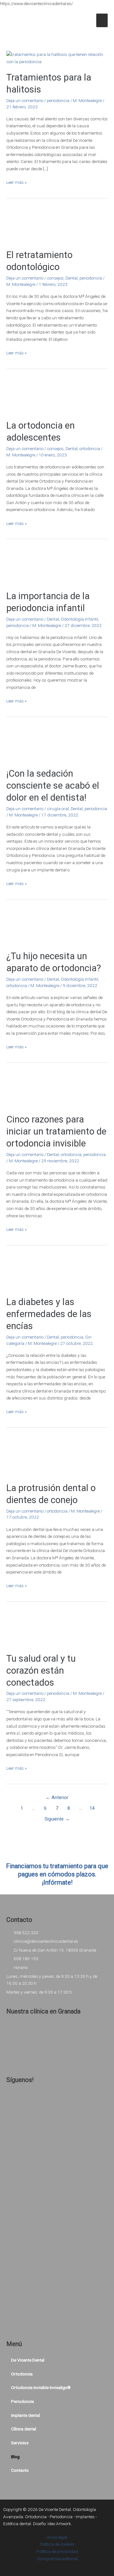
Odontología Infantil (79, 619)
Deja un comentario (25, 100)
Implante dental (25, 2415)
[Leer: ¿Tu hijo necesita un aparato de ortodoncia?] (57, 927)
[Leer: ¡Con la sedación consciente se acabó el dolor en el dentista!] (57, 744)
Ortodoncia (22, 2374)
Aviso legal (57, 2537)
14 (92, 1808)
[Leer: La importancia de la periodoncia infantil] (57, 567)
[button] (57, 2374)
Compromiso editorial (57, 2559)
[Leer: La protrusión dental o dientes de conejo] (57, 1457)
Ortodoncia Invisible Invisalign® (41, 2387)
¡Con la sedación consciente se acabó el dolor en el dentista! (53, 785)
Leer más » (16, 182)
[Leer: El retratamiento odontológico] (57, 226)
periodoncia (58, 100)
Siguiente (57, 1819)
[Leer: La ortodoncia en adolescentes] (57, 396)
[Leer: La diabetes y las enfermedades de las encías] (57, 1273)
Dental (72, 278)
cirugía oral (58, 809)
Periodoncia (22, 2401)
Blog (15, 2457)
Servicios (20, 2443)
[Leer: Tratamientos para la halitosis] (57, 58)
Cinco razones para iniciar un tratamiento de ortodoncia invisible (56, 1131)
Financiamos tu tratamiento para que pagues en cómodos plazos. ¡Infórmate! (57, 1874)
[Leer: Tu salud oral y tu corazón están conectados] (57, 1629)
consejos (55, 278)
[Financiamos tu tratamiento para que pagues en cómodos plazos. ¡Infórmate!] (57, 1855)
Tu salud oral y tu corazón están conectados (41, 1670)
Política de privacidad (57, 2551)
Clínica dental (24, 2429)
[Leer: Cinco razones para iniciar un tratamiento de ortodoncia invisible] (57, 1090)
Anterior (57, 1797)
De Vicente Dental (28, 2360)
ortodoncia (90, 448)
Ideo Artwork (59, 2524)
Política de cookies (57, 2544)
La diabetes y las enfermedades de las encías (49, 1314)
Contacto (20, 2470)
